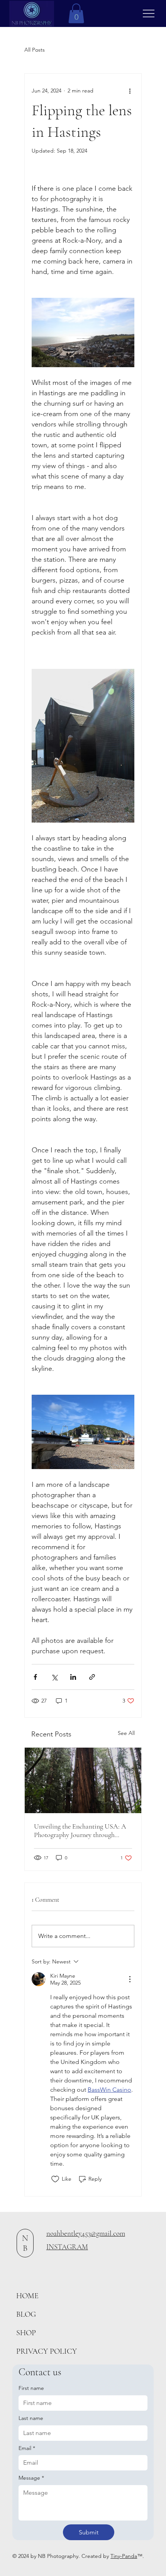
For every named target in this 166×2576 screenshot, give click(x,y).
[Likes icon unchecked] (55, 2179)
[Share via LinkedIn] (73, 1677)
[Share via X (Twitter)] (54, 1677)
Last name (31, 2418)
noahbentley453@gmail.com (86, 2233)
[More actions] (130, 91)
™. (144, 2556)
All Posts (35, 50)
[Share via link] (92, 1677)
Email (27, 2448)
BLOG (26, 2314)
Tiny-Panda (124, 2556)
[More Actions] (130, 1979)
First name (31, 2388)
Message (31, 2478)
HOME (27, 2296)
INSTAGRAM (67, 2247)
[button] (76, 13)
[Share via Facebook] (35, 1677)
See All (126, 1733)
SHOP (26, 2333)
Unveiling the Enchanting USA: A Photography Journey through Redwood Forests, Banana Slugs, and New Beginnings (80, 1830)
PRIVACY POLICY (47, 2351)
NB (25, 2243)
